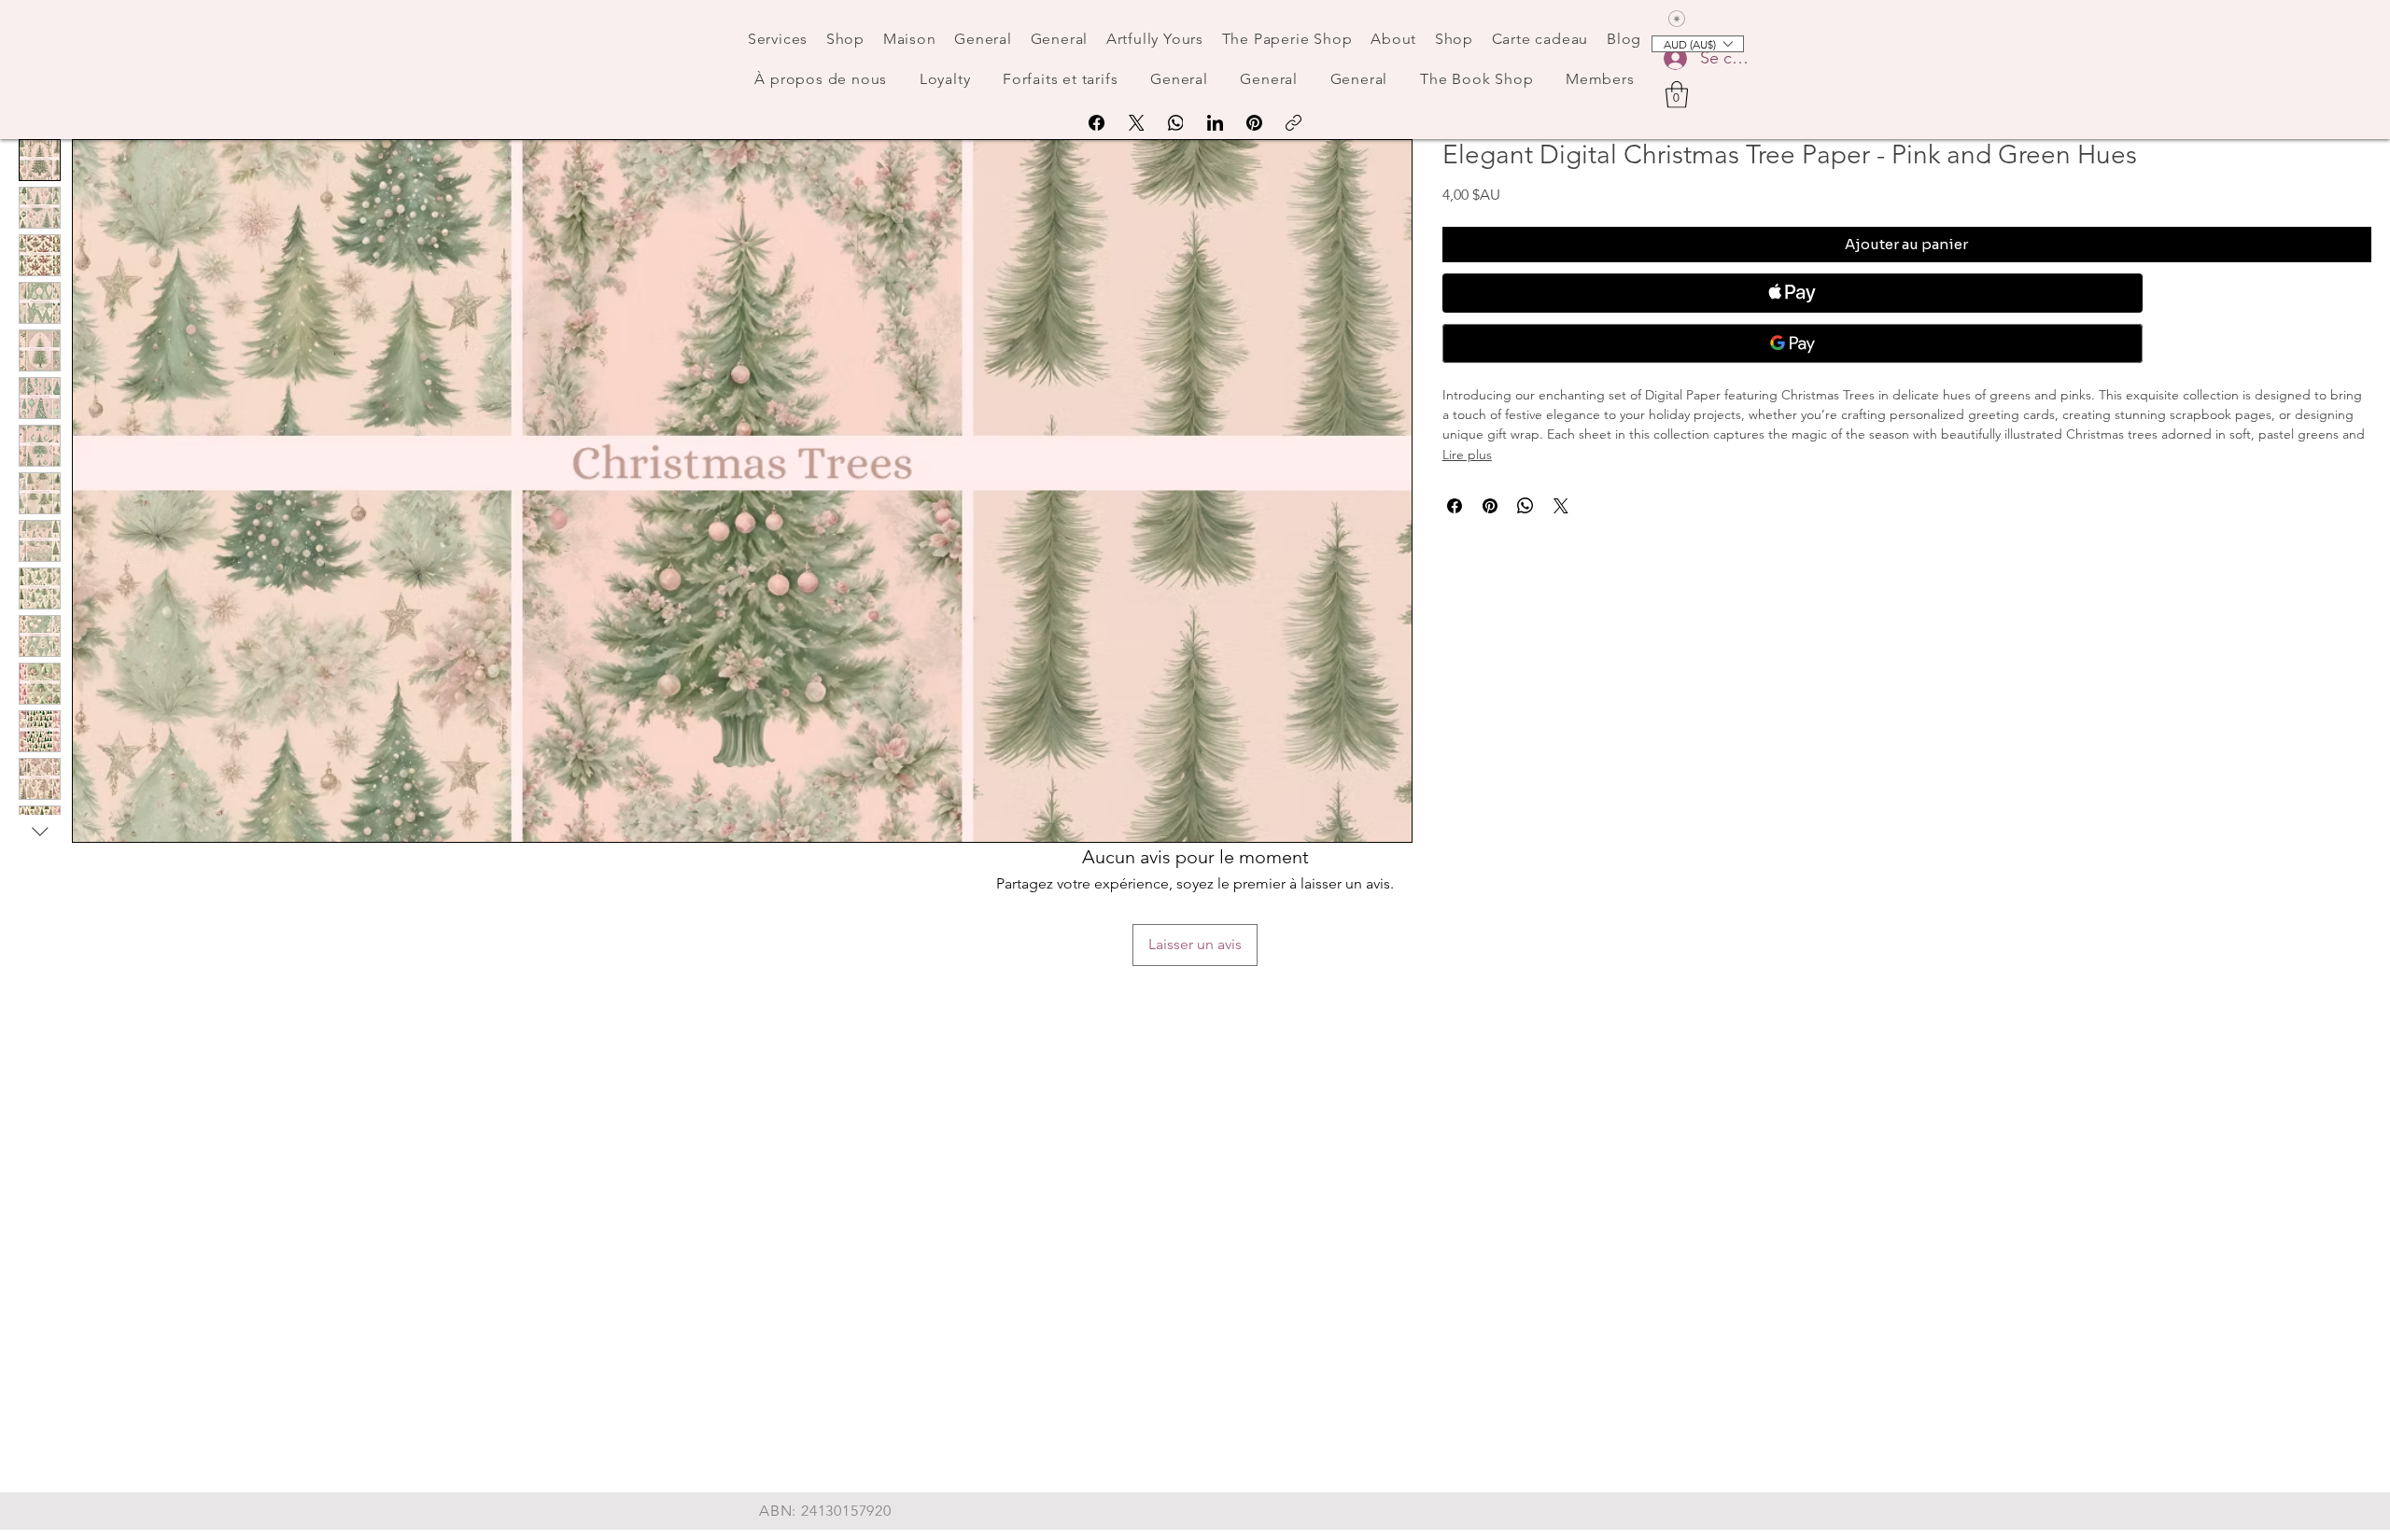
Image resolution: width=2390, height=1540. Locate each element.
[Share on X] (1561, 506)
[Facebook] (1097, 123)
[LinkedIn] (1215, 123)
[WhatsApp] (1176, 123)
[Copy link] (1293, 123)
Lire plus (1467, 455)
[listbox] (1698, 44)
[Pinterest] (1254, 123)
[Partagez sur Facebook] (1455, 506)
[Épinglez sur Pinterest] (1490, 506)
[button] (1677, 95)
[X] (1137, 123)
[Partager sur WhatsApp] (1525, 506)
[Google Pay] (1792, 343)
